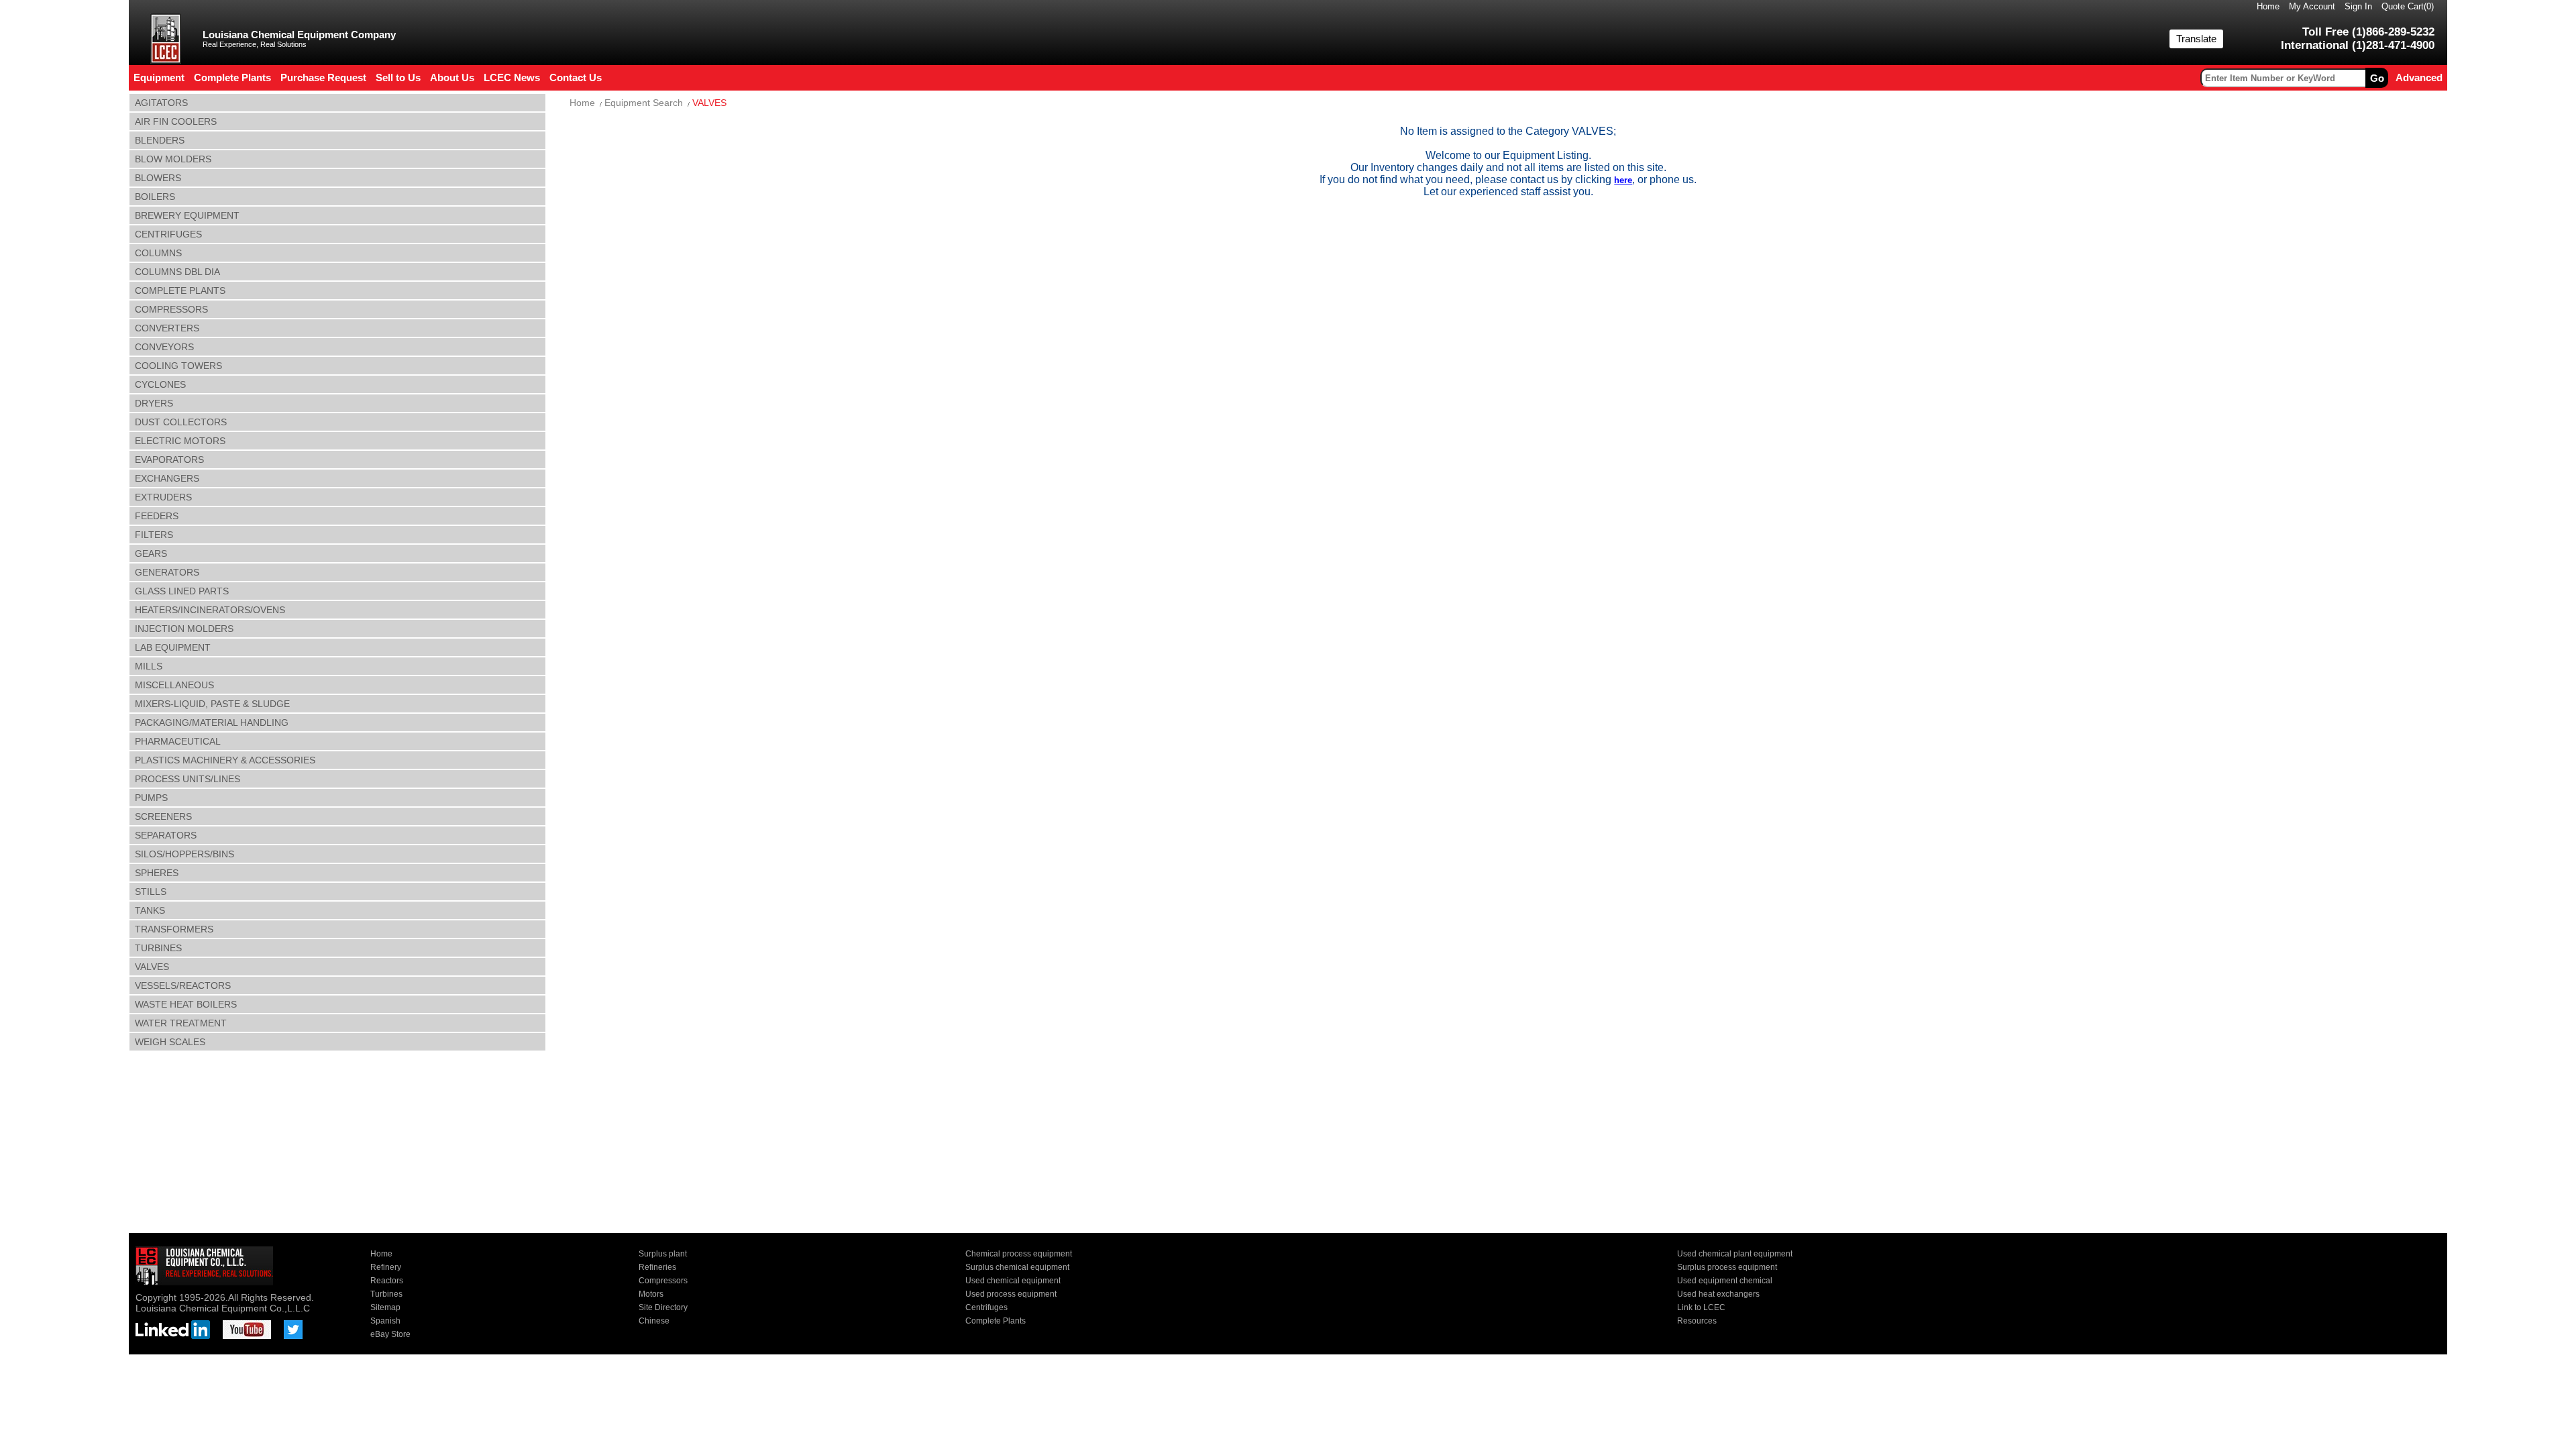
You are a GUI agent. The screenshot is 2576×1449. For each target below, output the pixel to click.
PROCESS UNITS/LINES (187, 779)
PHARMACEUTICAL (178, 741)
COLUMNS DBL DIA (177, 272)
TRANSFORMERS (174, 929)
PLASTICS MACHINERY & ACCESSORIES (225, 760)
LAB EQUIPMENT (173, 647)
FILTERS (154, 535)
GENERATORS (167, 572)
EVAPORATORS (169, 460)
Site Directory (663, 1307)
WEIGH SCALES (170, 1042)
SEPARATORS (166, 835)
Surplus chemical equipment (1017, 1267)
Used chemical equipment (1013, 1281)
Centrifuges (986, 1307)
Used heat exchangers (1718, 1294)
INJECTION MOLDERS (184, 629)
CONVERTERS (167, 328)
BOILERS (155, 197)
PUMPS (151, 798)
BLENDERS (160, 140)
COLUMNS (158, 253)
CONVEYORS (164, 347)
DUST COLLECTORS (181, 422)
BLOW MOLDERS (173, 159)
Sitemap (385, 1307)
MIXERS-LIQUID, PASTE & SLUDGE (212, 704)
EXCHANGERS (167, 478)
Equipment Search (644, 103)
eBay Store (390, 1334)
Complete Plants (996, 1321)
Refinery (386, 1267)
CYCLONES (160, 384)
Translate (2196, 39)
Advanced (2419, 77)
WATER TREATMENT (181, 1023)
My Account (2312, 6)
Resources (1697, 1321)
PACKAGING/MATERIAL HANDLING (212, 722)
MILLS (149, 666)
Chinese (654, 1321)
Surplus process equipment (1727, 1267)
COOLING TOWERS (178, 366)
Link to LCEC (1701, 1307)
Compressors (663, 1281)
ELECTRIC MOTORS (180, 441)
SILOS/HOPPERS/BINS (184, 854)
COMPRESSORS (171, 309)
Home (2268, 6)
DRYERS (154, 403)
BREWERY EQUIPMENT (187, 215)
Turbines (386, 1294)
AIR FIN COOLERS (176, 121)
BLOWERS (158, 178)
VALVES (152, 967)
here (1623, 180)
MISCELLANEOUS (174, 685)
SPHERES (157, 873)
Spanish (385, 1321)
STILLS (151, 892)
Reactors (387, 1281)
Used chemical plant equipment (1735, 1254)
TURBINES (158, 948)
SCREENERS (163, 816)
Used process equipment (1011, 1294)
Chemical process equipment (1019, 1254)
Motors (651, 1294)
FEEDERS (157, 516)
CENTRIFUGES (168, 234)
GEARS (151, 553)
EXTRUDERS (163, 497)
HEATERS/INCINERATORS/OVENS (210, 610)
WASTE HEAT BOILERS (186, 1004)
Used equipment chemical (1725, 1281)
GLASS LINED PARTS (182, 591)
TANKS (150, 910)
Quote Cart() (2408, 6)
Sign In (2358, 6)
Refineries (657, 1267)
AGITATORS (161, 103)
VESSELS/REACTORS (183, 985)
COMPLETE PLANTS (180, 290)
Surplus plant (663, 1254)
